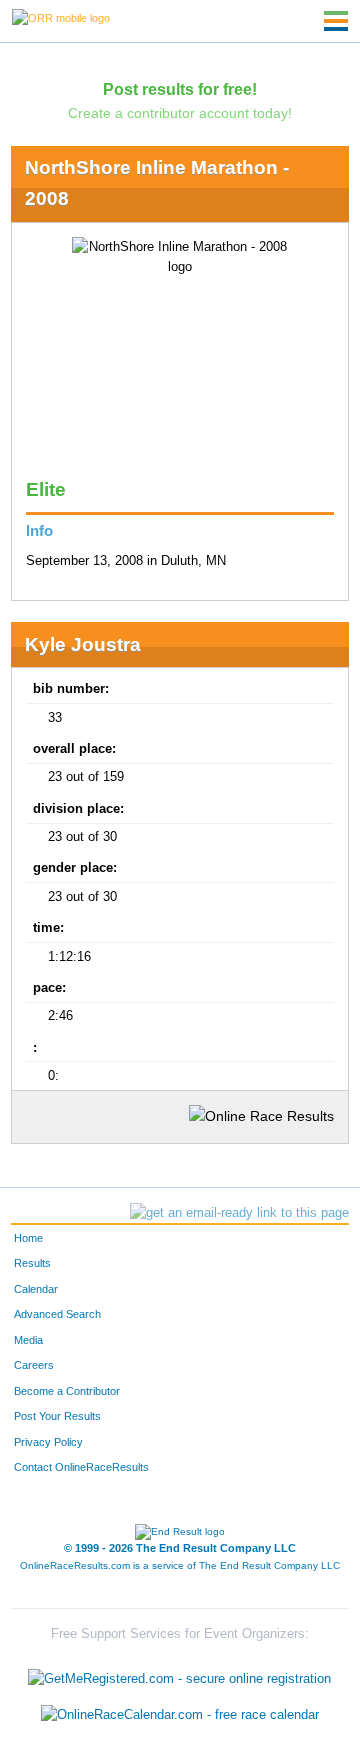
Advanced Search (57, 1314)
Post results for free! (180, 89)
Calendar (36, 1289)
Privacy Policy (48, 1442)
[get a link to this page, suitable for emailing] (239, 1213)
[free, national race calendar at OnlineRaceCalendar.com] (180, 1714)
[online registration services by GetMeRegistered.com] (179, 1674)
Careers (34, 1365)
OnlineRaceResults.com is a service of (180, 1565)
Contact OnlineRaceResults (81, 1467)
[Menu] (336, 21)
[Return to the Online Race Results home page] (61, 17)
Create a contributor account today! (180, 113)
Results (32, 1263)
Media (28, 1340)
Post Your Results (57, 1416)
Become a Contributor (67, 1391)
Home (28, 1238)
